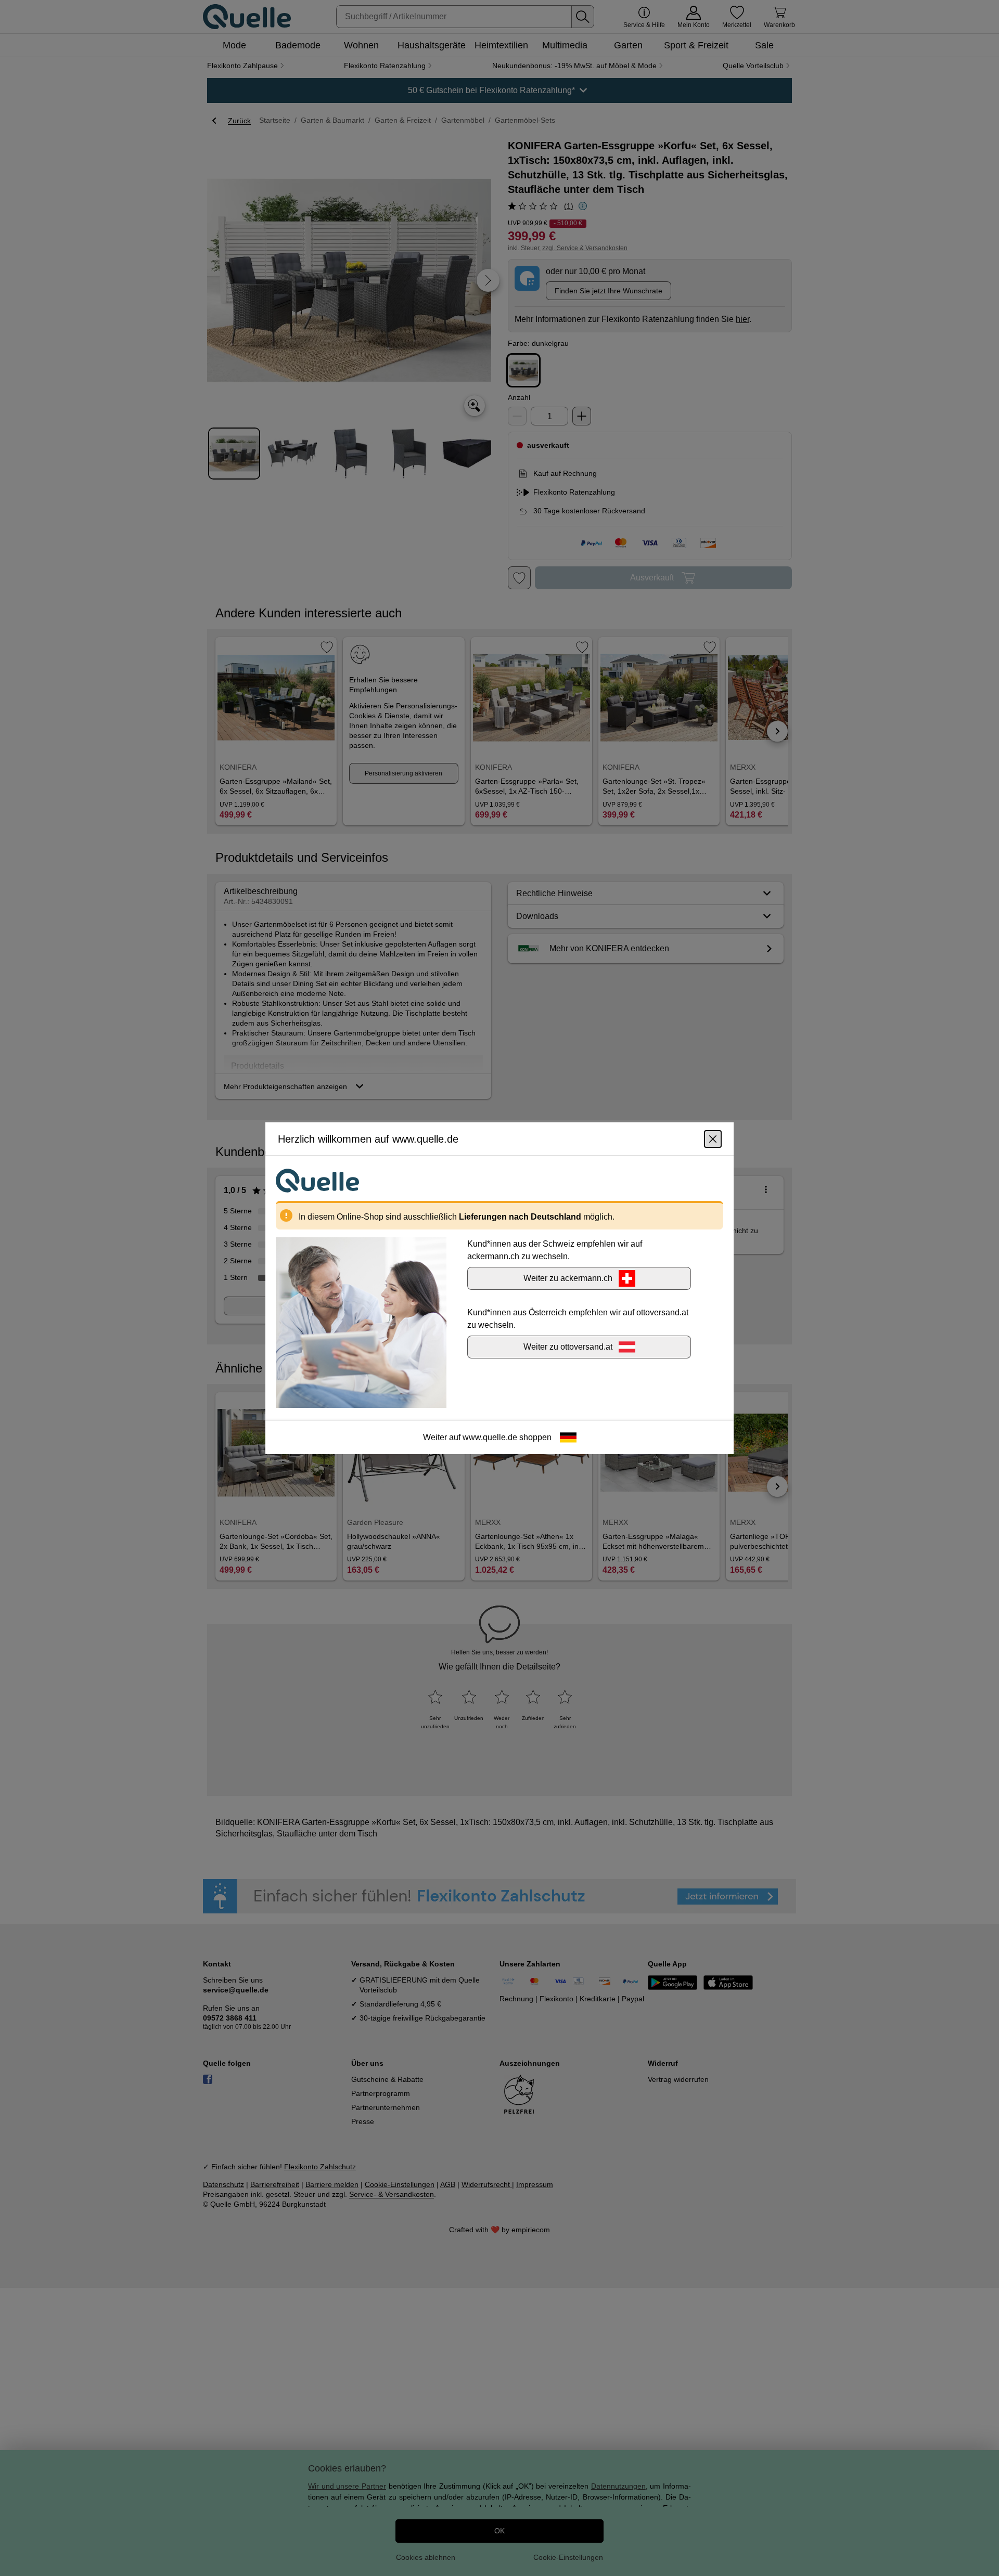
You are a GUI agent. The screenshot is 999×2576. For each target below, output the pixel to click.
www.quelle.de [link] (490, 1437)
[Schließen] (713, 1138)
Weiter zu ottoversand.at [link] (568, 1346)
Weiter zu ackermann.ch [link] (568, 1278)
